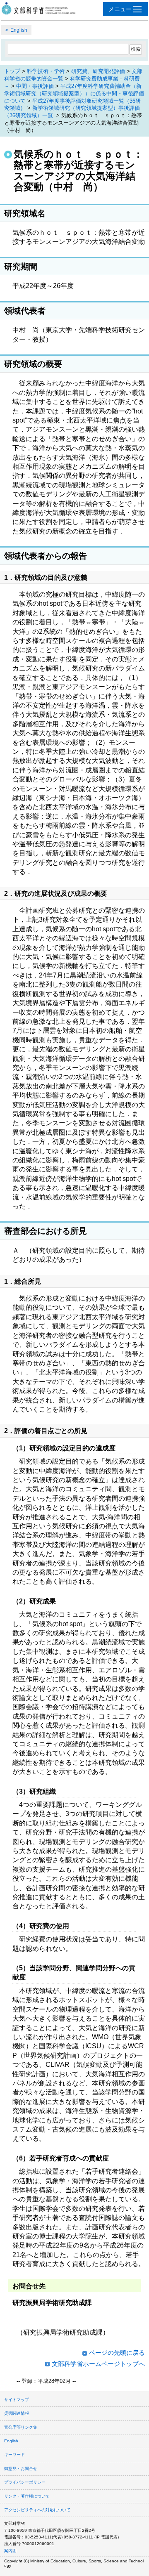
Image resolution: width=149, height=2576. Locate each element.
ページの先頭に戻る (117, 2353)
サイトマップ (17, 2400)
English (19, 30)
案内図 (10, 2551)
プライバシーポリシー (25, 2482)
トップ (12, 71)
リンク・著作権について (27, 2496)
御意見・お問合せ (21, 2469)
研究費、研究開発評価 (98, 71)
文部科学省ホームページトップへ (98, 2364)
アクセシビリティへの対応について (37, 2510)
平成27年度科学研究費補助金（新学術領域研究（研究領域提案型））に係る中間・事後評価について (74, 93)
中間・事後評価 (35, 86)
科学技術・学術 (46, 71)
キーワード (14, 2454)
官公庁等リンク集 (21, 2427)
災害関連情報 (17, 2413)
